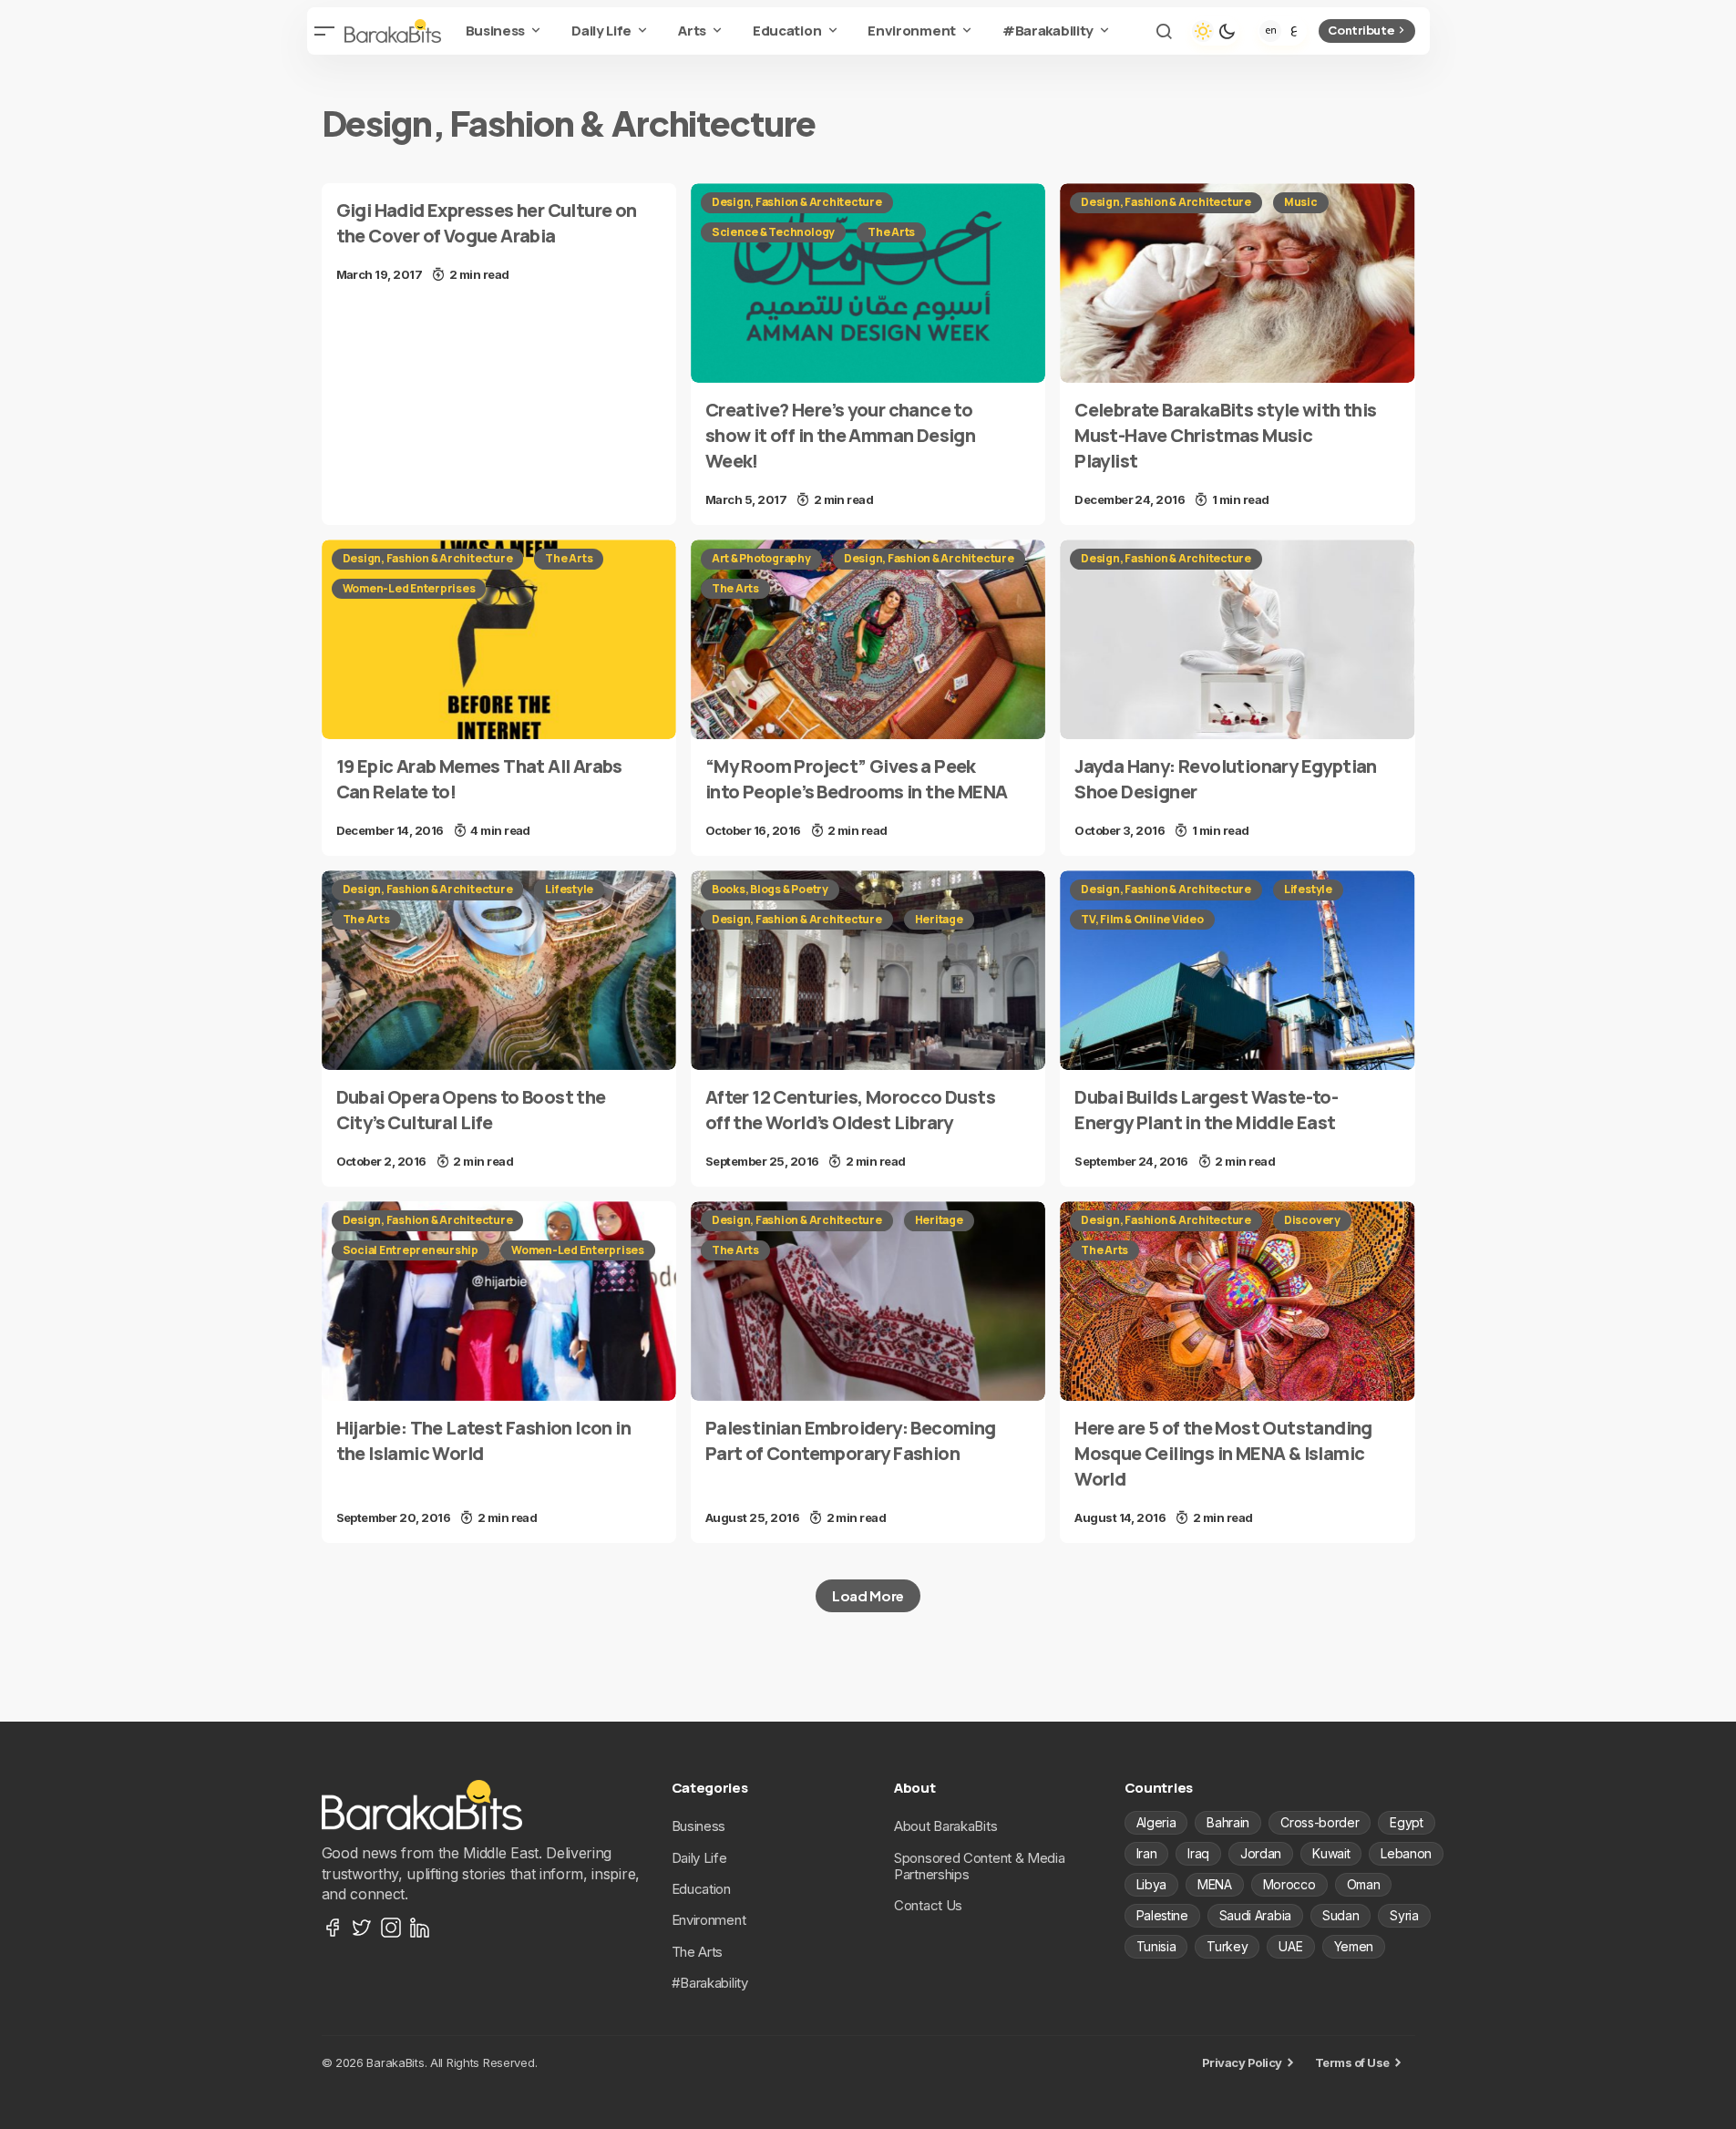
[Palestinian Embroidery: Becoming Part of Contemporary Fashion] (868, 1301)
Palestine (1162, 1915)
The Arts (891, 232)
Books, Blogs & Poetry (770, 889)
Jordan (1261, 1853)
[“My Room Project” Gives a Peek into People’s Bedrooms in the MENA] (868, 639)
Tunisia (1156, 1946)
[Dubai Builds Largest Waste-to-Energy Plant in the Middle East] (1237, 970)
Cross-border (1320, 1822)
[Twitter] (362, 1928)
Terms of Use (1352, 2062)
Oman (1364, 1884)
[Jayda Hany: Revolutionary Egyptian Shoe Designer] (1237, 639)
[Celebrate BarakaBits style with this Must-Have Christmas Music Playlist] (1237, 283)
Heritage (939, 919)
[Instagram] (391, 1928)
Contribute (1361, 30)
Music (1301, 202)
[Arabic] (1294, 31)
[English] (1270, 31)
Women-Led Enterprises (409, 588)
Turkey (1227, 1946)
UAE (1290, 1946)
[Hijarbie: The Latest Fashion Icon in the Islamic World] (499, 1301)
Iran (1147, 1853)
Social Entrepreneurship (411, 1250)
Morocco (1289, 1884)
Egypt (1406, 1822)
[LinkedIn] (420, 1928)
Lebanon (1406, 1853)
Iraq (1198, 1853)
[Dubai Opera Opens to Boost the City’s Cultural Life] (499, 970)
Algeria (1156, 1822)
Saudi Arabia (1255, 1915)
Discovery (1312, 1220)
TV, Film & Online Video (1142, 919)
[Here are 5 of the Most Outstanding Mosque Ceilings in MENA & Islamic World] (1237, 1301)
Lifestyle (569, 889)
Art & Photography (761, 558)
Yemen (1354, 1946)
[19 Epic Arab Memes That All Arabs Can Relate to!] (499, 639)
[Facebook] (333, 1928)
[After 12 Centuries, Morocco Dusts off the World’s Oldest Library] (868, 970)
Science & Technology (773, 232)
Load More (868, 1595)
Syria (1404, 1915)
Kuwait (1331, 1853)
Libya (1151, 1884)
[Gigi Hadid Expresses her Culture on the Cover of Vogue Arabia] (499, 242)
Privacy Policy (1242, 2062)
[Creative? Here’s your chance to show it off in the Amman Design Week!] (868, 283)
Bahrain (1228, 1822)
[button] (325, 31)
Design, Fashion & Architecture (797, 202)
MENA (1215, 1884)
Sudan (1341, 1915)
